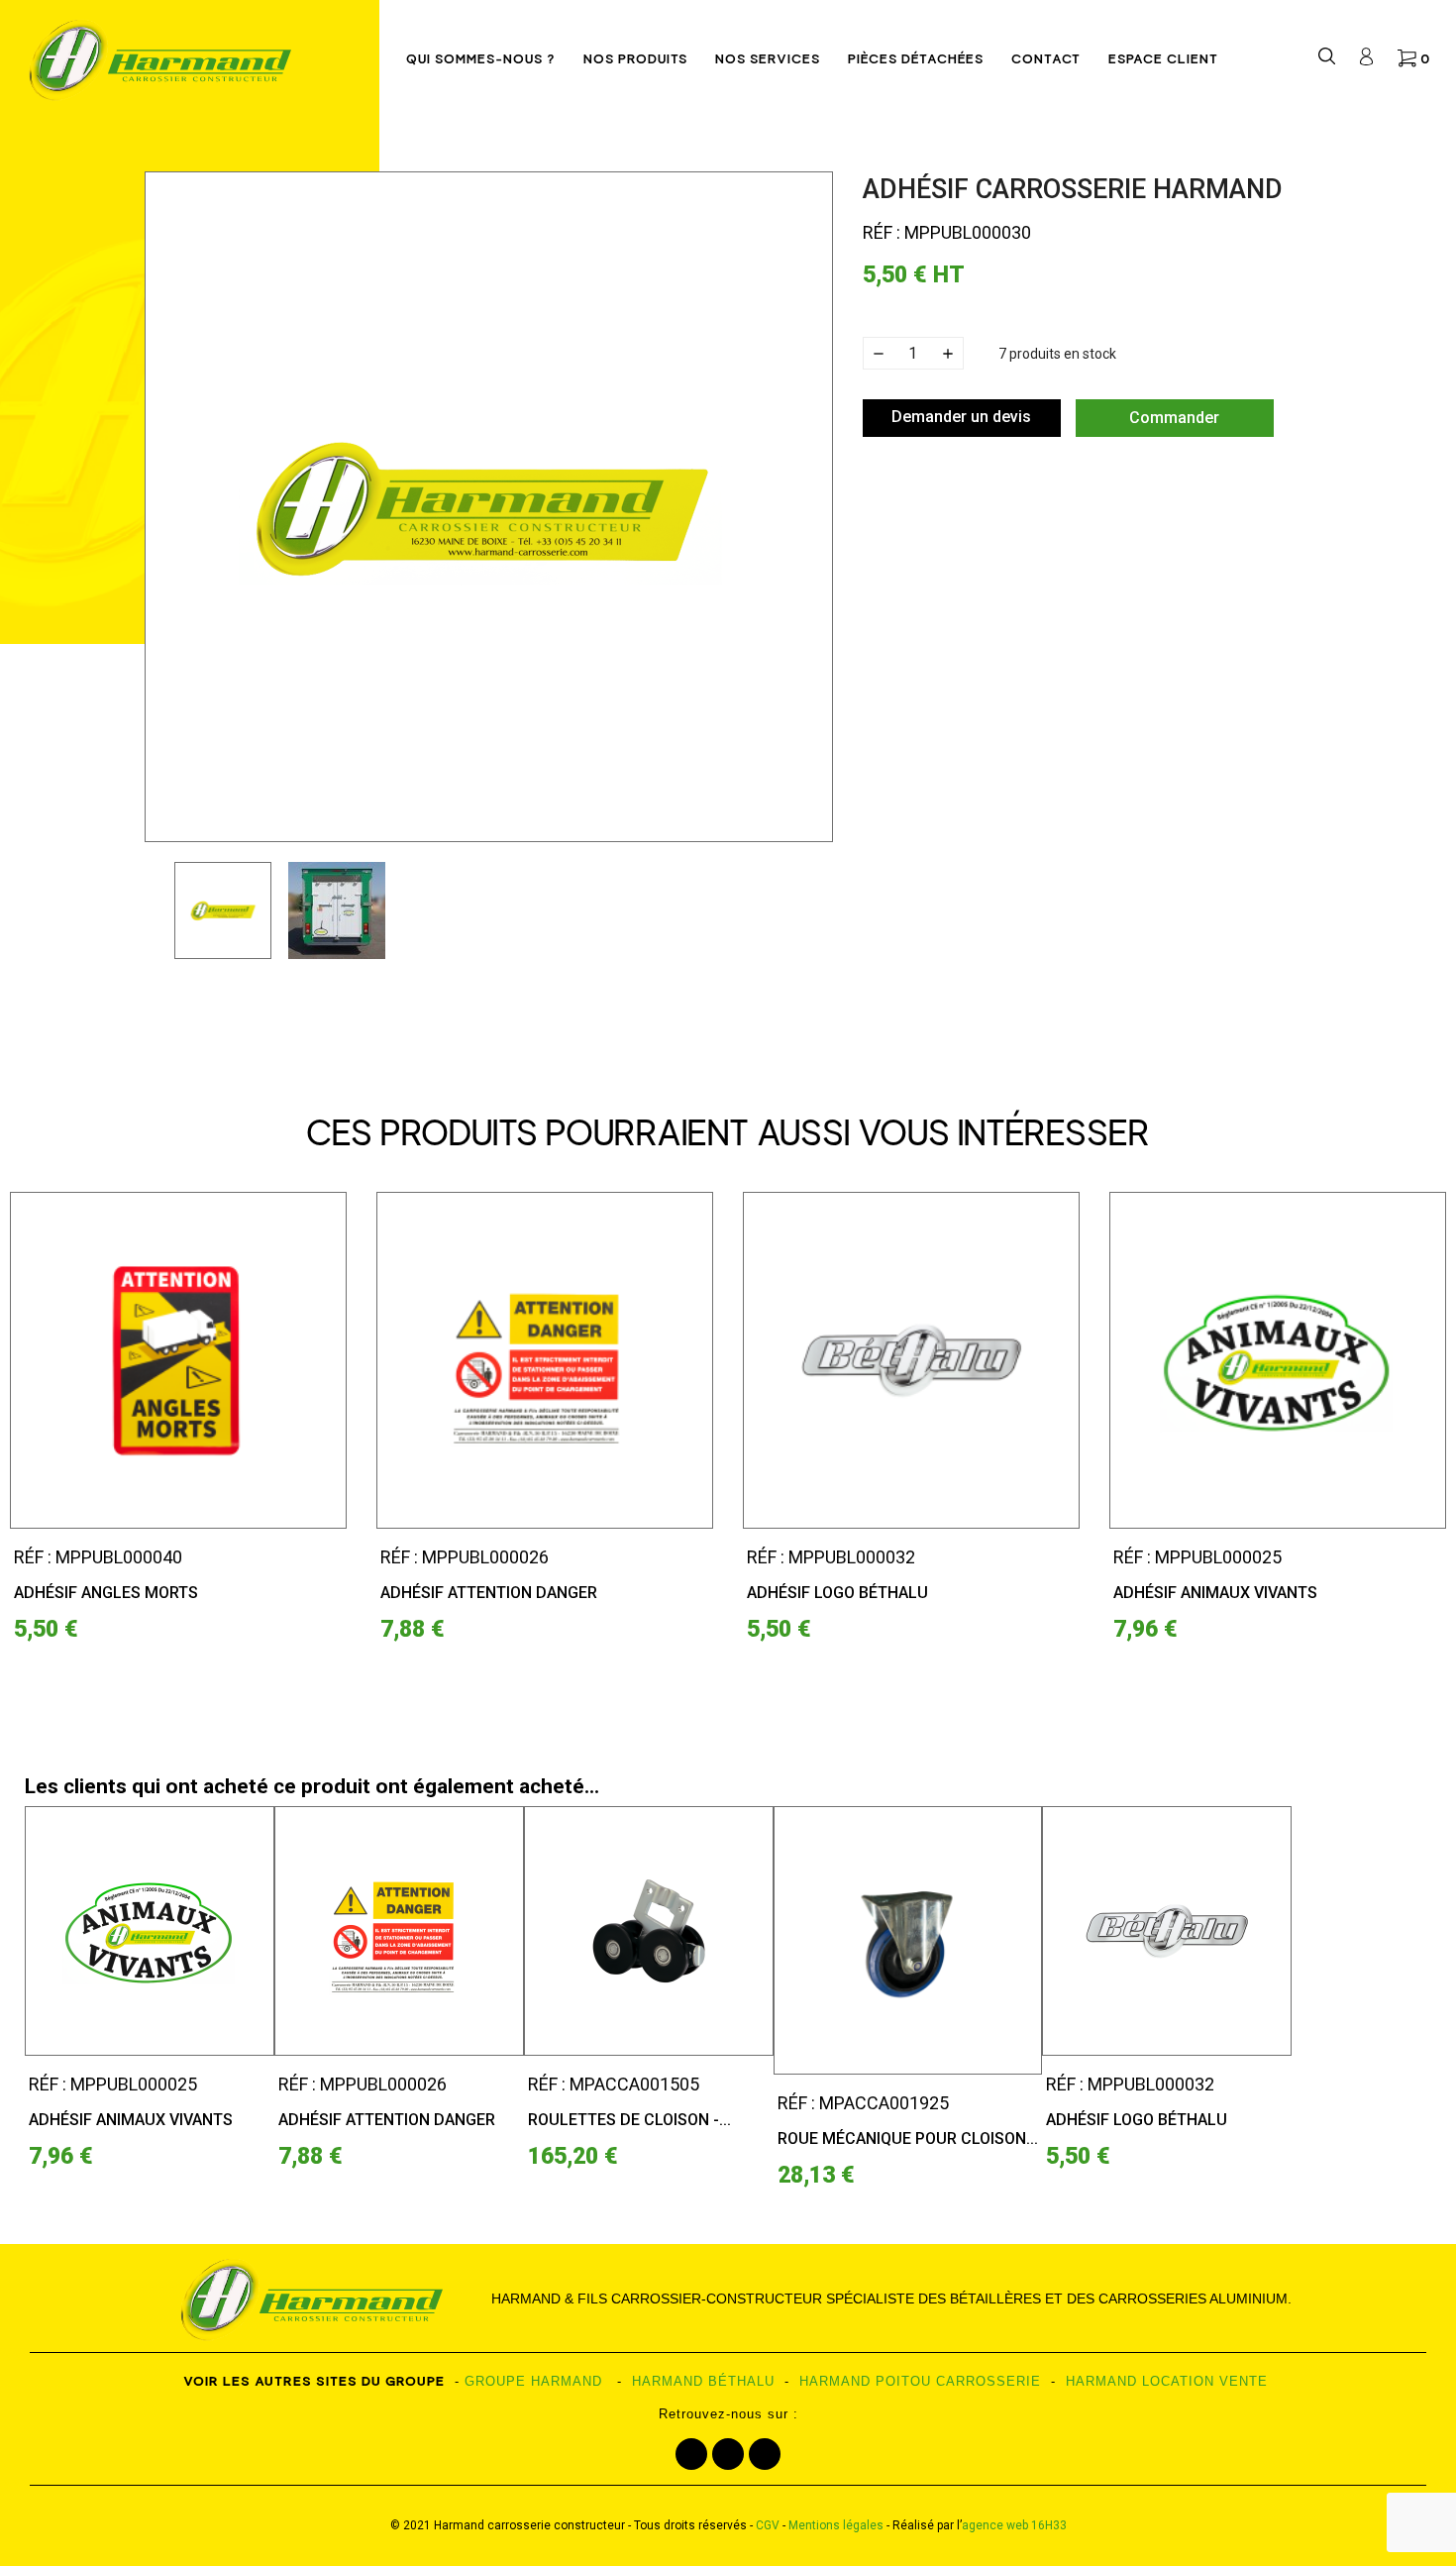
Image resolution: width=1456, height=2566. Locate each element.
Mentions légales (836, 2525)
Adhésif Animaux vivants (1215, 1593)
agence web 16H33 (1014, 2525)
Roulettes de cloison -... (629, 2120)
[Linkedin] (765, 2454)
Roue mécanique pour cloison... (908, 2138)
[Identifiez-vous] (1366, 60)
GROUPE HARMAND (533, 2381)
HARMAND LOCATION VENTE (1167, 2381)
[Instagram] (728, 2454)
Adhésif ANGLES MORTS (106, 1593)
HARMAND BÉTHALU (703, 2381)
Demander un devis (961, 417)
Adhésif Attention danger (489, 1593)
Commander (1174, 418)
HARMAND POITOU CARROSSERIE (920, 2381)
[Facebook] (691, 2454)
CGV (768, 2525)
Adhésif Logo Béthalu (837, 1593)
